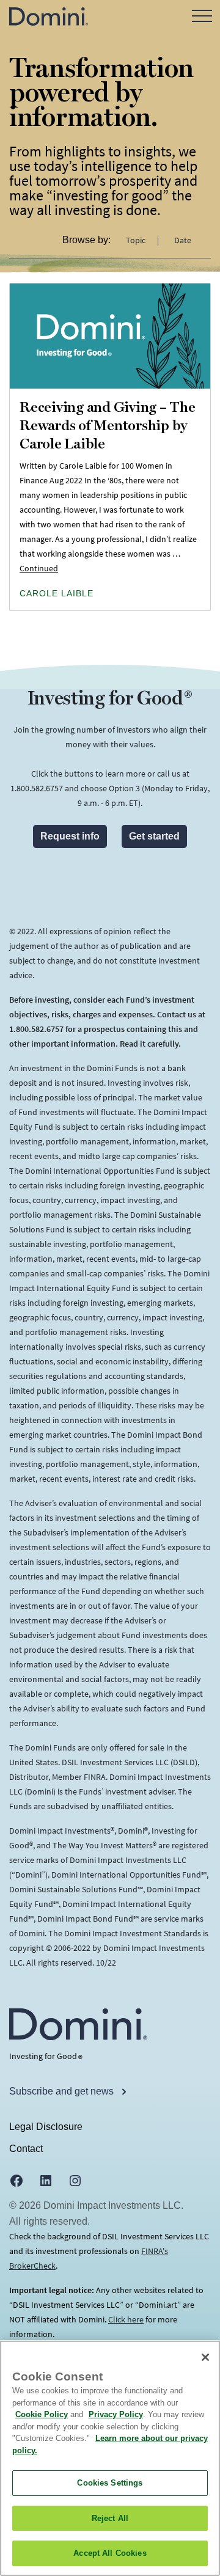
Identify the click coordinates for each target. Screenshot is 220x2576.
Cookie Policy (42, 2414)
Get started (154, 836)
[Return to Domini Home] (49, 16)
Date (183, 240)
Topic (137, 240)
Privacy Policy (116, 2414)
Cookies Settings (110, 2483)
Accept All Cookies (110, 2553)
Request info (70, 836)
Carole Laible (57, 593)
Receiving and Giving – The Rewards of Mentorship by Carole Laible (108, 426)
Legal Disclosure (46, 2127)
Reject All (110, 2518)
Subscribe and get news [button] (63, 2091)
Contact (26, 2149)
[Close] (205, 2357)
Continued (39, 568)
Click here (126, 2319)
